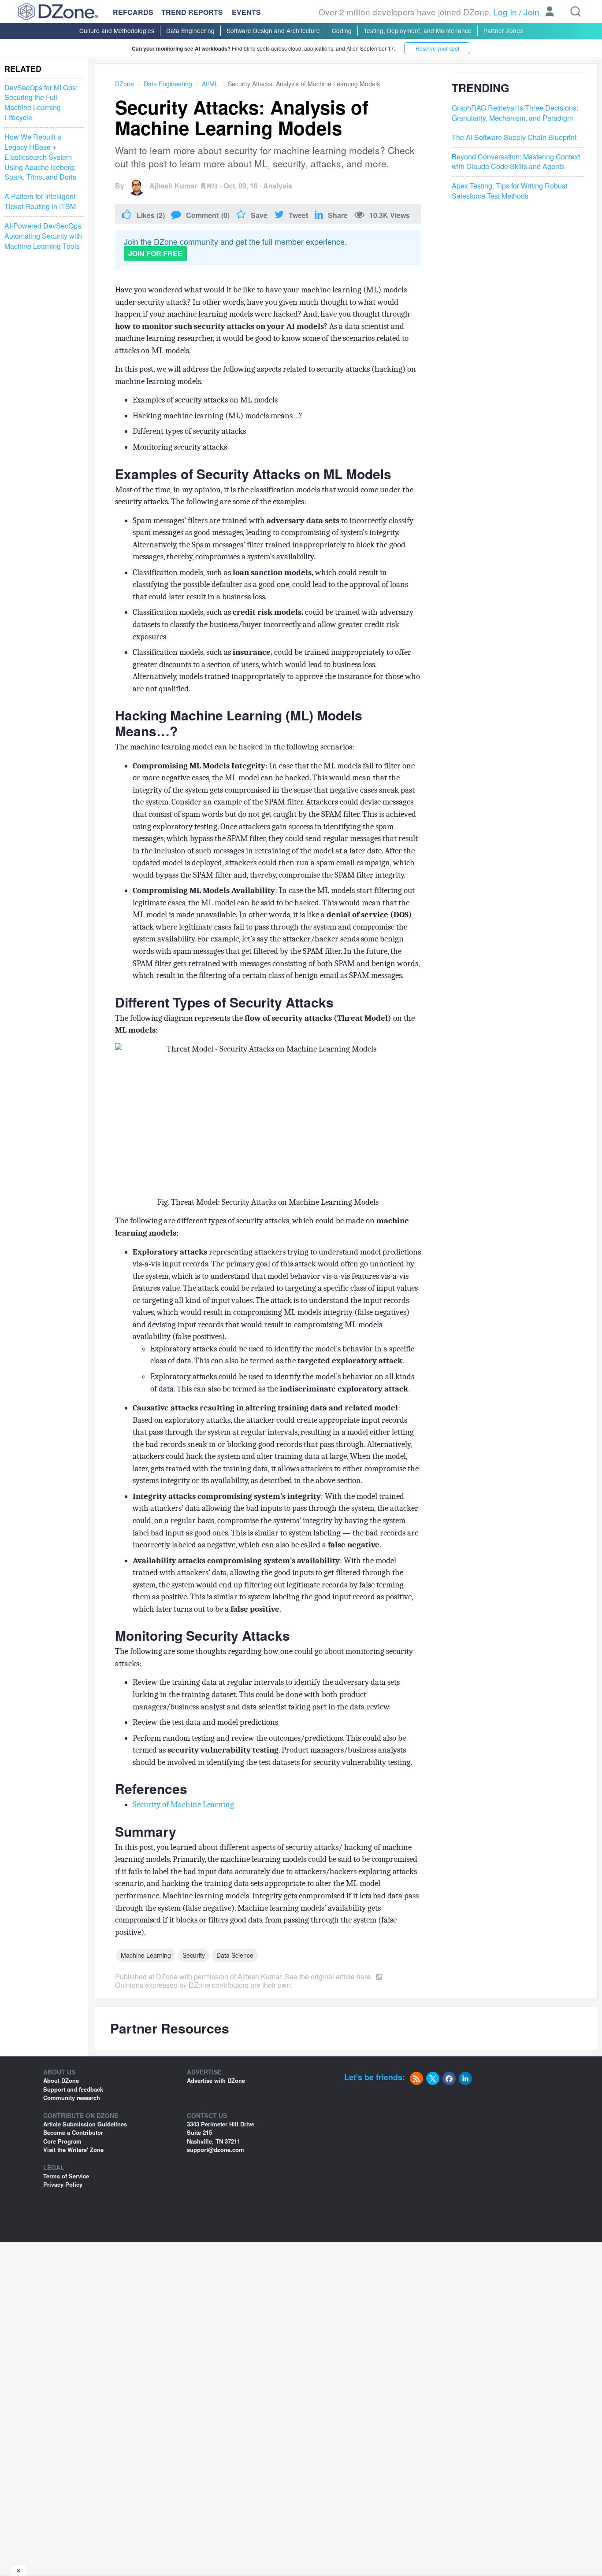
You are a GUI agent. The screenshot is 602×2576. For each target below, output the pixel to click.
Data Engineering (190, 30)
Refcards (133, 12)
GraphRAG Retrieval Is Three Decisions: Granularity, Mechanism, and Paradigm (515, 113)
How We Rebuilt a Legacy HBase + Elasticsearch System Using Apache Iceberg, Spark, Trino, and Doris (40, 157)
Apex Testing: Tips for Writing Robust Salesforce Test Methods (509, 191)
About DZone (61, 2080)
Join (531, 12)
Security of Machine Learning (183, 1805)
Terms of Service (66, 2176)
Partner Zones (503, 30)
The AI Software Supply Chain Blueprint (514, 137)
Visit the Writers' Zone (73, 2150)
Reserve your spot (437, 48)
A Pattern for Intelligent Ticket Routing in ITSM (40, 202)
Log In (505, 12)
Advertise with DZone (216, 2080)
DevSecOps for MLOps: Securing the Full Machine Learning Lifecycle (41, 103)
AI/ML (210, 84)
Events (246, 12)
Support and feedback (73, 2089)
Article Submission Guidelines (85, 2124)
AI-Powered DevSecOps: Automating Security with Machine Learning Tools (44, 236)
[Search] (576, 11)
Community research (72, 2098)
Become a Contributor (73, 2132)
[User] (550, 12)
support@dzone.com (216, 2150)
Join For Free (155, 253)
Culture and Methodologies (117, 30)
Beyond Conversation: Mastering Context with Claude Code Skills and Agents (516, 161)
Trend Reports (192, 12)
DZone (124, 84)
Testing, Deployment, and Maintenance (418, 30)
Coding (342, 30)
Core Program (62, 2141)
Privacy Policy (63, 2184)
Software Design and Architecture (273, 30)
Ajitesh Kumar (173, 186)
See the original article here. (329, 1976)
